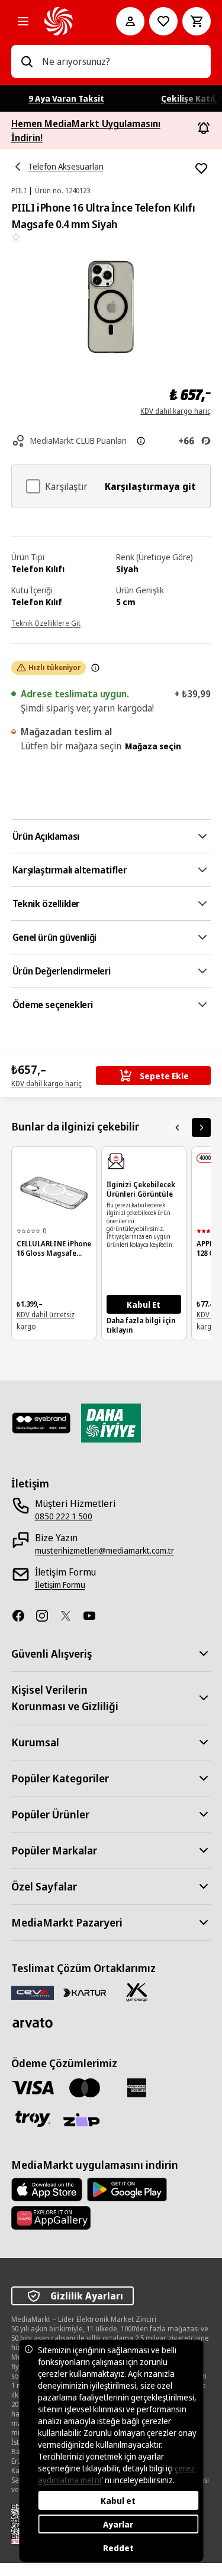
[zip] (85, 2121)
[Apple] (47, 2190)
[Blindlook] (41, 1423)
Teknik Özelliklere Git (46, 623)
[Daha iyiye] (111, 1423)
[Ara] (27, 61)
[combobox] (122, 61)
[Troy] (33, 2119)
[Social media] (23, 1616)
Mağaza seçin (153, 746)
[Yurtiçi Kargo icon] (137, 1993)
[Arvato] (33, 2023)
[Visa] (33, 2088)
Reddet (118, 2548)
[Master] (85, 2088)
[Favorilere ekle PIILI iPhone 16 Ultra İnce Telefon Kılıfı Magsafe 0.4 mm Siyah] (201, 168)
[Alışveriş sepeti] (197, 21)
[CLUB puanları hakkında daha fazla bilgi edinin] (141, 441)
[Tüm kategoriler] (23, 21)
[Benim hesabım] (130, 21)
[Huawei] (51, 2218)
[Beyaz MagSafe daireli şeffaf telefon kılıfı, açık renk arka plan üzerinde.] (54, 1193)
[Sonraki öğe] (201, 1128)
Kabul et (118, 2501)
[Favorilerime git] (163, 21)
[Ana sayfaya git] (64, 21)
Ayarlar (118, 2524)
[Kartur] (85, 1993)
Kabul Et (144, 1305)
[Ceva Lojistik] (33, 1992)
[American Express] (137, 2088)
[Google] (127, 2190)
